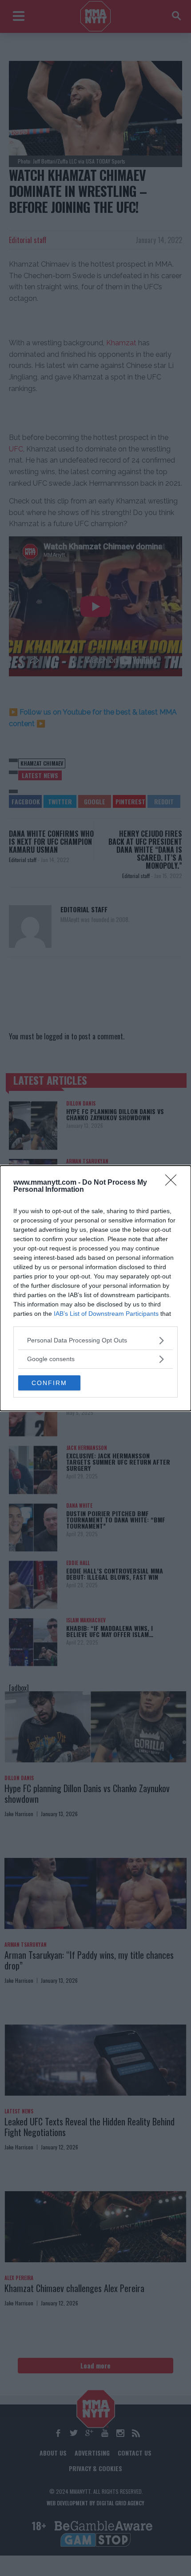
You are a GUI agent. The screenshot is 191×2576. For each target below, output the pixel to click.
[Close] (174, 1183)
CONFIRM (49, 1383)
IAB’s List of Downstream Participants (106, 1314)
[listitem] (95, 1340)
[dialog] (95, 1288)
